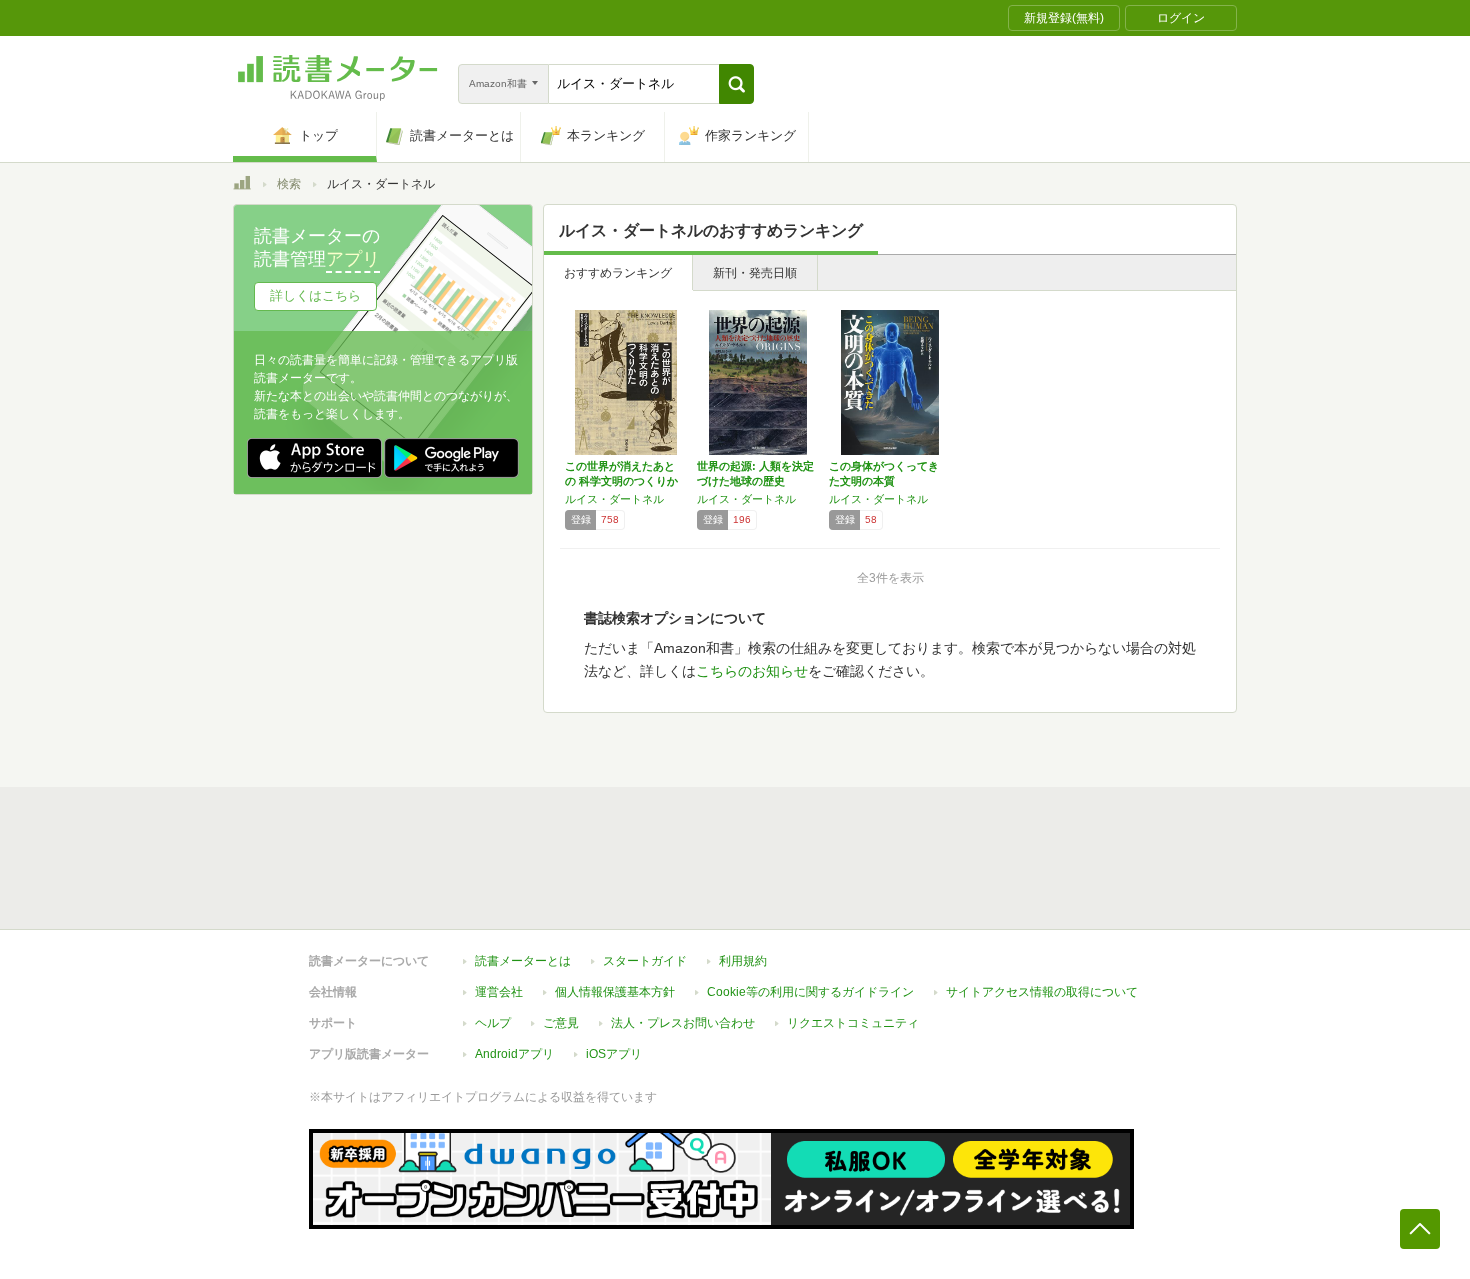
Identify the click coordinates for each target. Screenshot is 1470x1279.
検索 (289, 184)
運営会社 (499, 992)
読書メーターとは (523, 961)
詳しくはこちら (315, 295)
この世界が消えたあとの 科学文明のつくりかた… (621, 481)
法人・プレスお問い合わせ (683, 1023)
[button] (736, 84)
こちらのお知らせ (752, 671)
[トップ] (242, 186)
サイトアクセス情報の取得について (1042, 992)
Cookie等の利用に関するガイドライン (810, 992)
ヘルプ (493, 1023)
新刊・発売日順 (755, 273)
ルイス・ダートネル (614, 499)
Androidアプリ (514, 1054)
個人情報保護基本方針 (615, 992)
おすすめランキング (618, 273)
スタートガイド (645, 961)
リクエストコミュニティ (853, 1023)
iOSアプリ (614, 1054)
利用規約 (743, 961)
